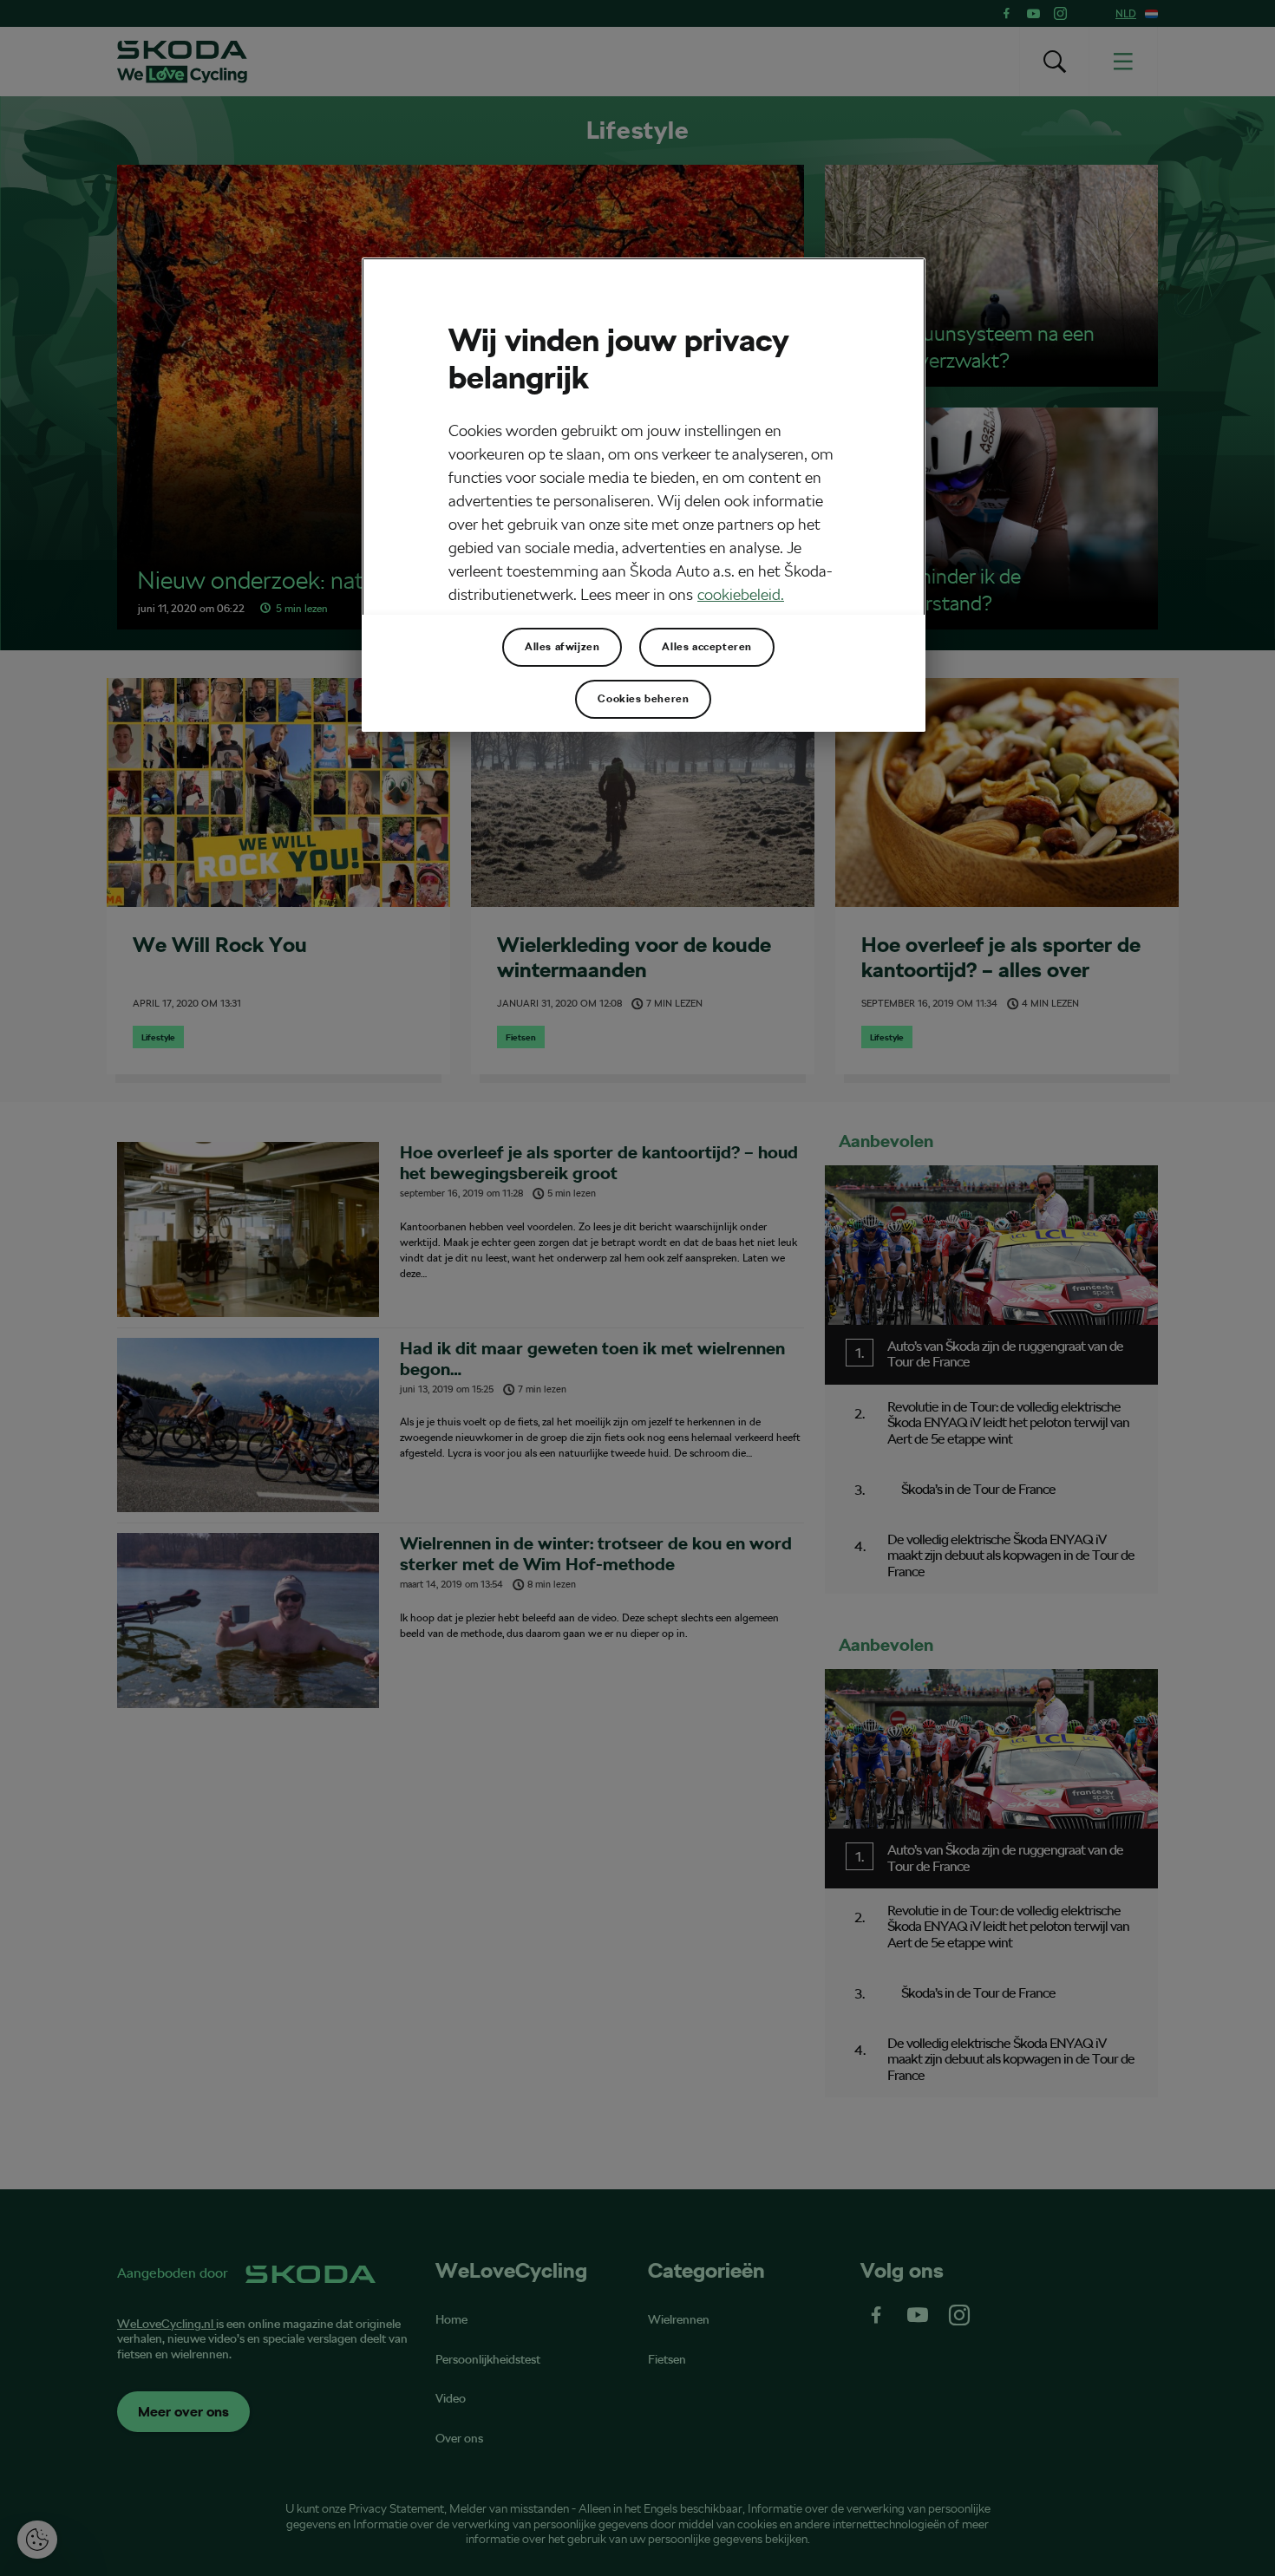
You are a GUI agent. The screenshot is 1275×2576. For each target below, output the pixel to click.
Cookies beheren (643, 699)
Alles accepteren (707, 647)
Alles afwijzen (562, 647)
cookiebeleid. (741, 594)
